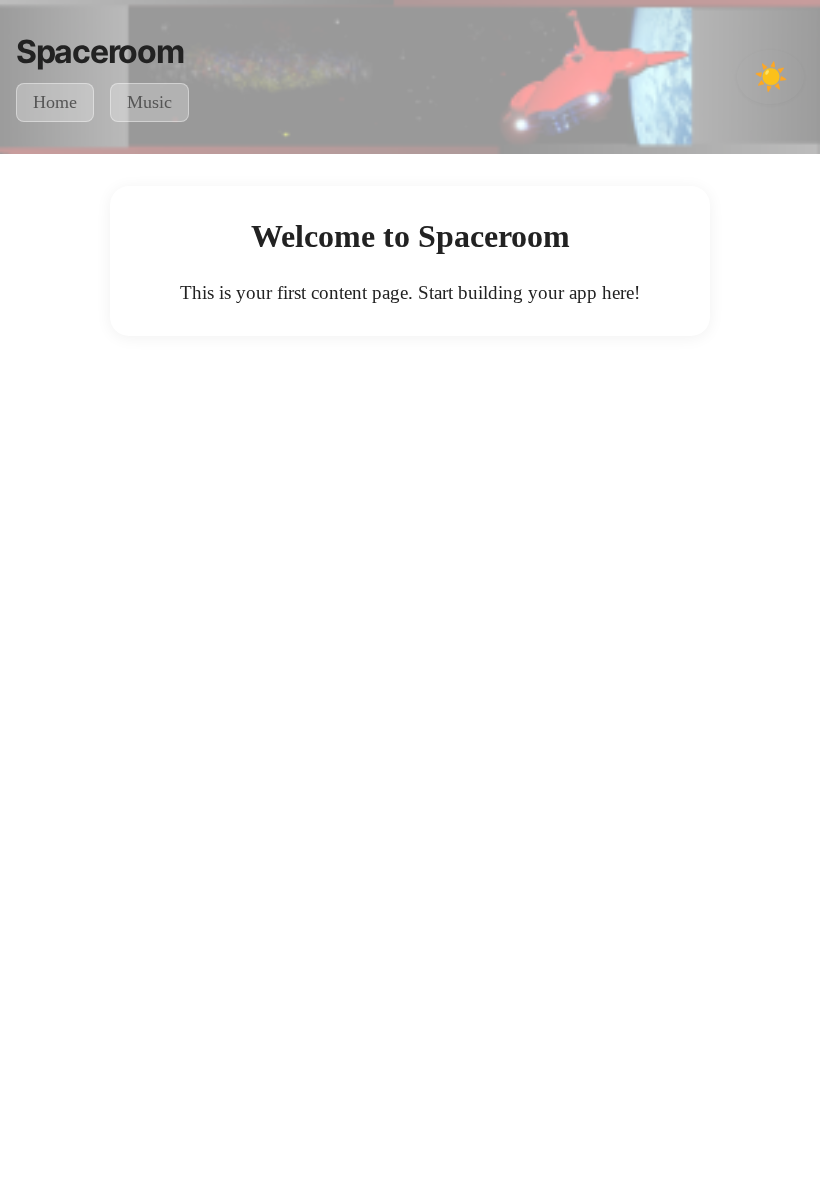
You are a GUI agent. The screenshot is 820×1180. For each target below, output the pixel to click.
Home (55, 102)
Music (149, 102)
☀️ (771, 76)
